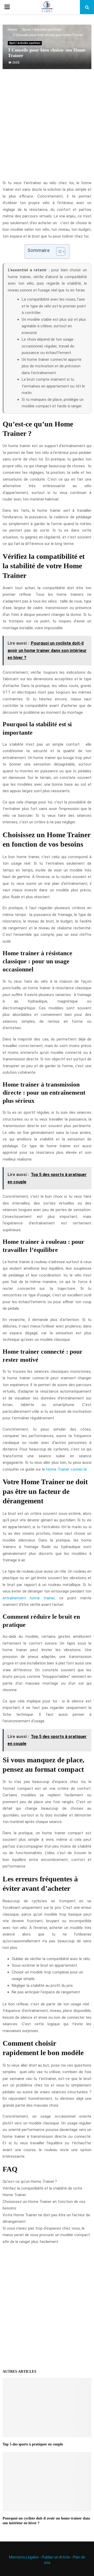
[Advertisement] (47, 127)
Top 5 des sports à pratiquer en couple (33, 2444)
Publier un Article (56, 2557)
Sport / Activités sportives (25, 43)
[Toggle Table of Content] (58, 251)
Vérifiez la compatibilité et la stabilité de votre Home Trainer (42, 2192)
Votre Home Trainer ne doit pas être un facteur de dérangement (46, 2218)
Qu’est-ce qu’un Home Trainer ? (30, 2181)
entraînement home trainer (29, 1598)
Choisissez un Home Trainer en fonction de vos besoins (44, 2205)
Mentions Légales (24, 2557)
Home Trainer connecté (66, 1469)
